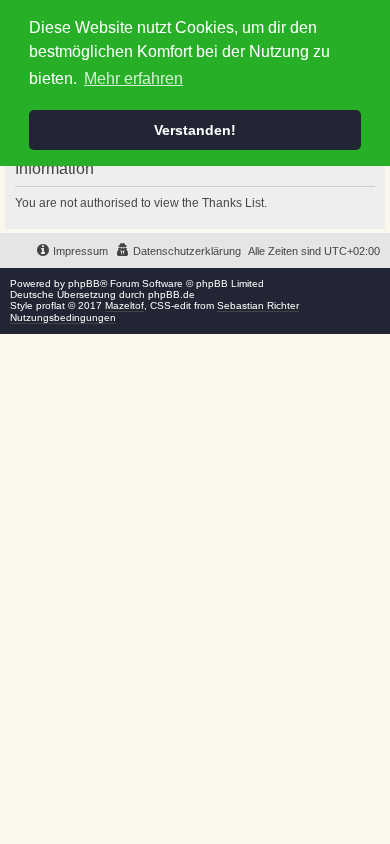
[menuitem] (178, 251)
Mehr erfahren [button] (133, 78)
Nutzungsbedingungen (63, 317)
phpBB (84, 283)
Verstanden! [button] (195, 130)
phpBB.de (171, 294)
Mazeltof (124, 305)
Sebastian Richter (258, 305)
